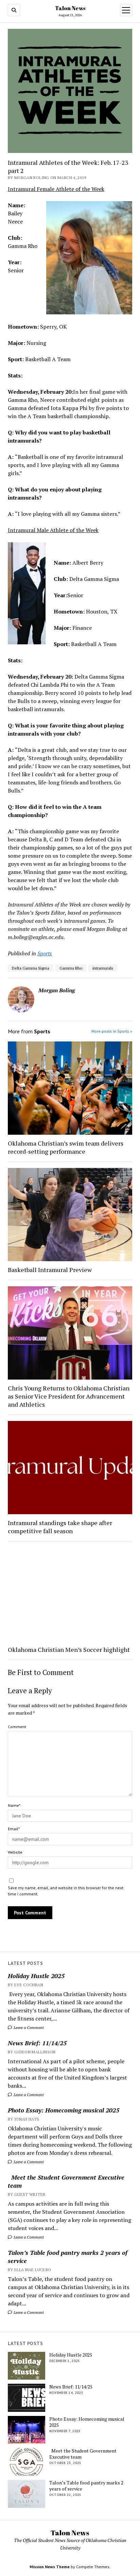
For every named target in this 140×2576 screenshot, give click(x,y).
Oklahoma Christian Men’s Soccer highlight (69, 1650)
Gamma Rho (71, 968)
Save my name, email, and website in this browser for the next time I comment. (66, 1891)
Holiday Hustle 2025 (36, 1976)
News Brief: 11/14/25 (37, 2043)
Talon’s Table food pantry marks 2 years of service (68, 2257)
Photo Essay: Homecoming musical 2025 (64, 2110)
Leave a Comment (28, 2027)
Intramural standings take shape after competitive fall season (60, 1527)
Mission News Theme (50, 2567)
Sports (45, 953)
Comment (17, 1727)
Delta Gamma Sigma (31, 968)
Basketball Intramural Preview (50, 1270)
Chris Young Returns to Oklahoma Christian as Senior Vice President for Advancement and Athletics (69, 1396)
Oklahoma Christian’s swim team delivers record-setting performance (66, 1147)
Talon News (70, 8)
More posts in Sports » (112, 1031)
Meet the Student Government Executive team (66, 2181)
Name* (14, 1805)
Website (15, 1852)
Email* (14, 1829)
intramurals (103, 968)
